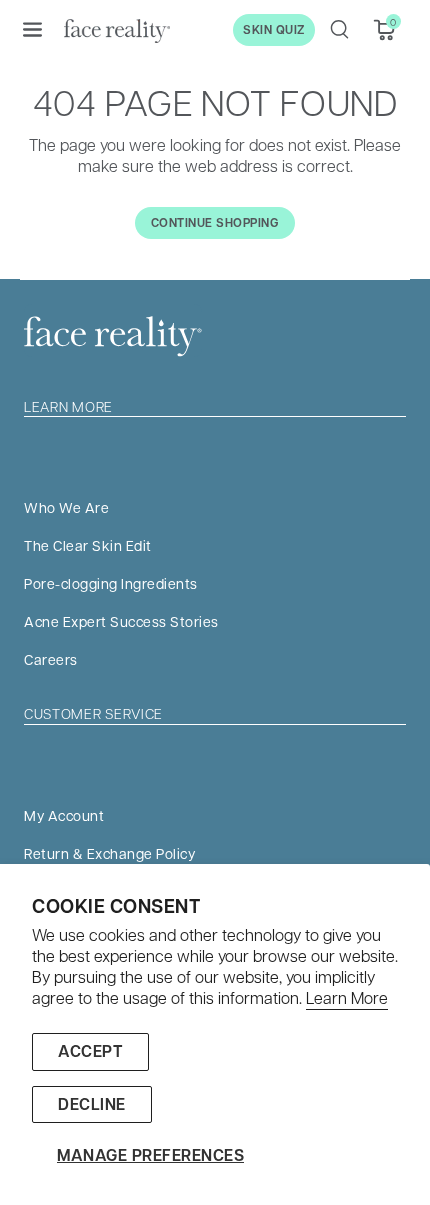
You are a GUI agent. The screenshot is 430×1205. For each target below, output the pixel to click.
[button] (32, 29)
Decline (92, 1104)
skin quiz (274, 29)
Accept (90, 1051)
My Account (64, 815)
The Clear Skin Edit (88, 545)
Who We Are (66, 507)
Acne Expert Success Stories (121, 621)
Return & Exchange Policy (109, 853)
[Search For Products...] (339, 29)
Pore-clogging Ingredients (111, 583)
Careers (51, 659)
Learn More (347, 998)
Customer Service (93, 713)
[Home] (117, 30)
